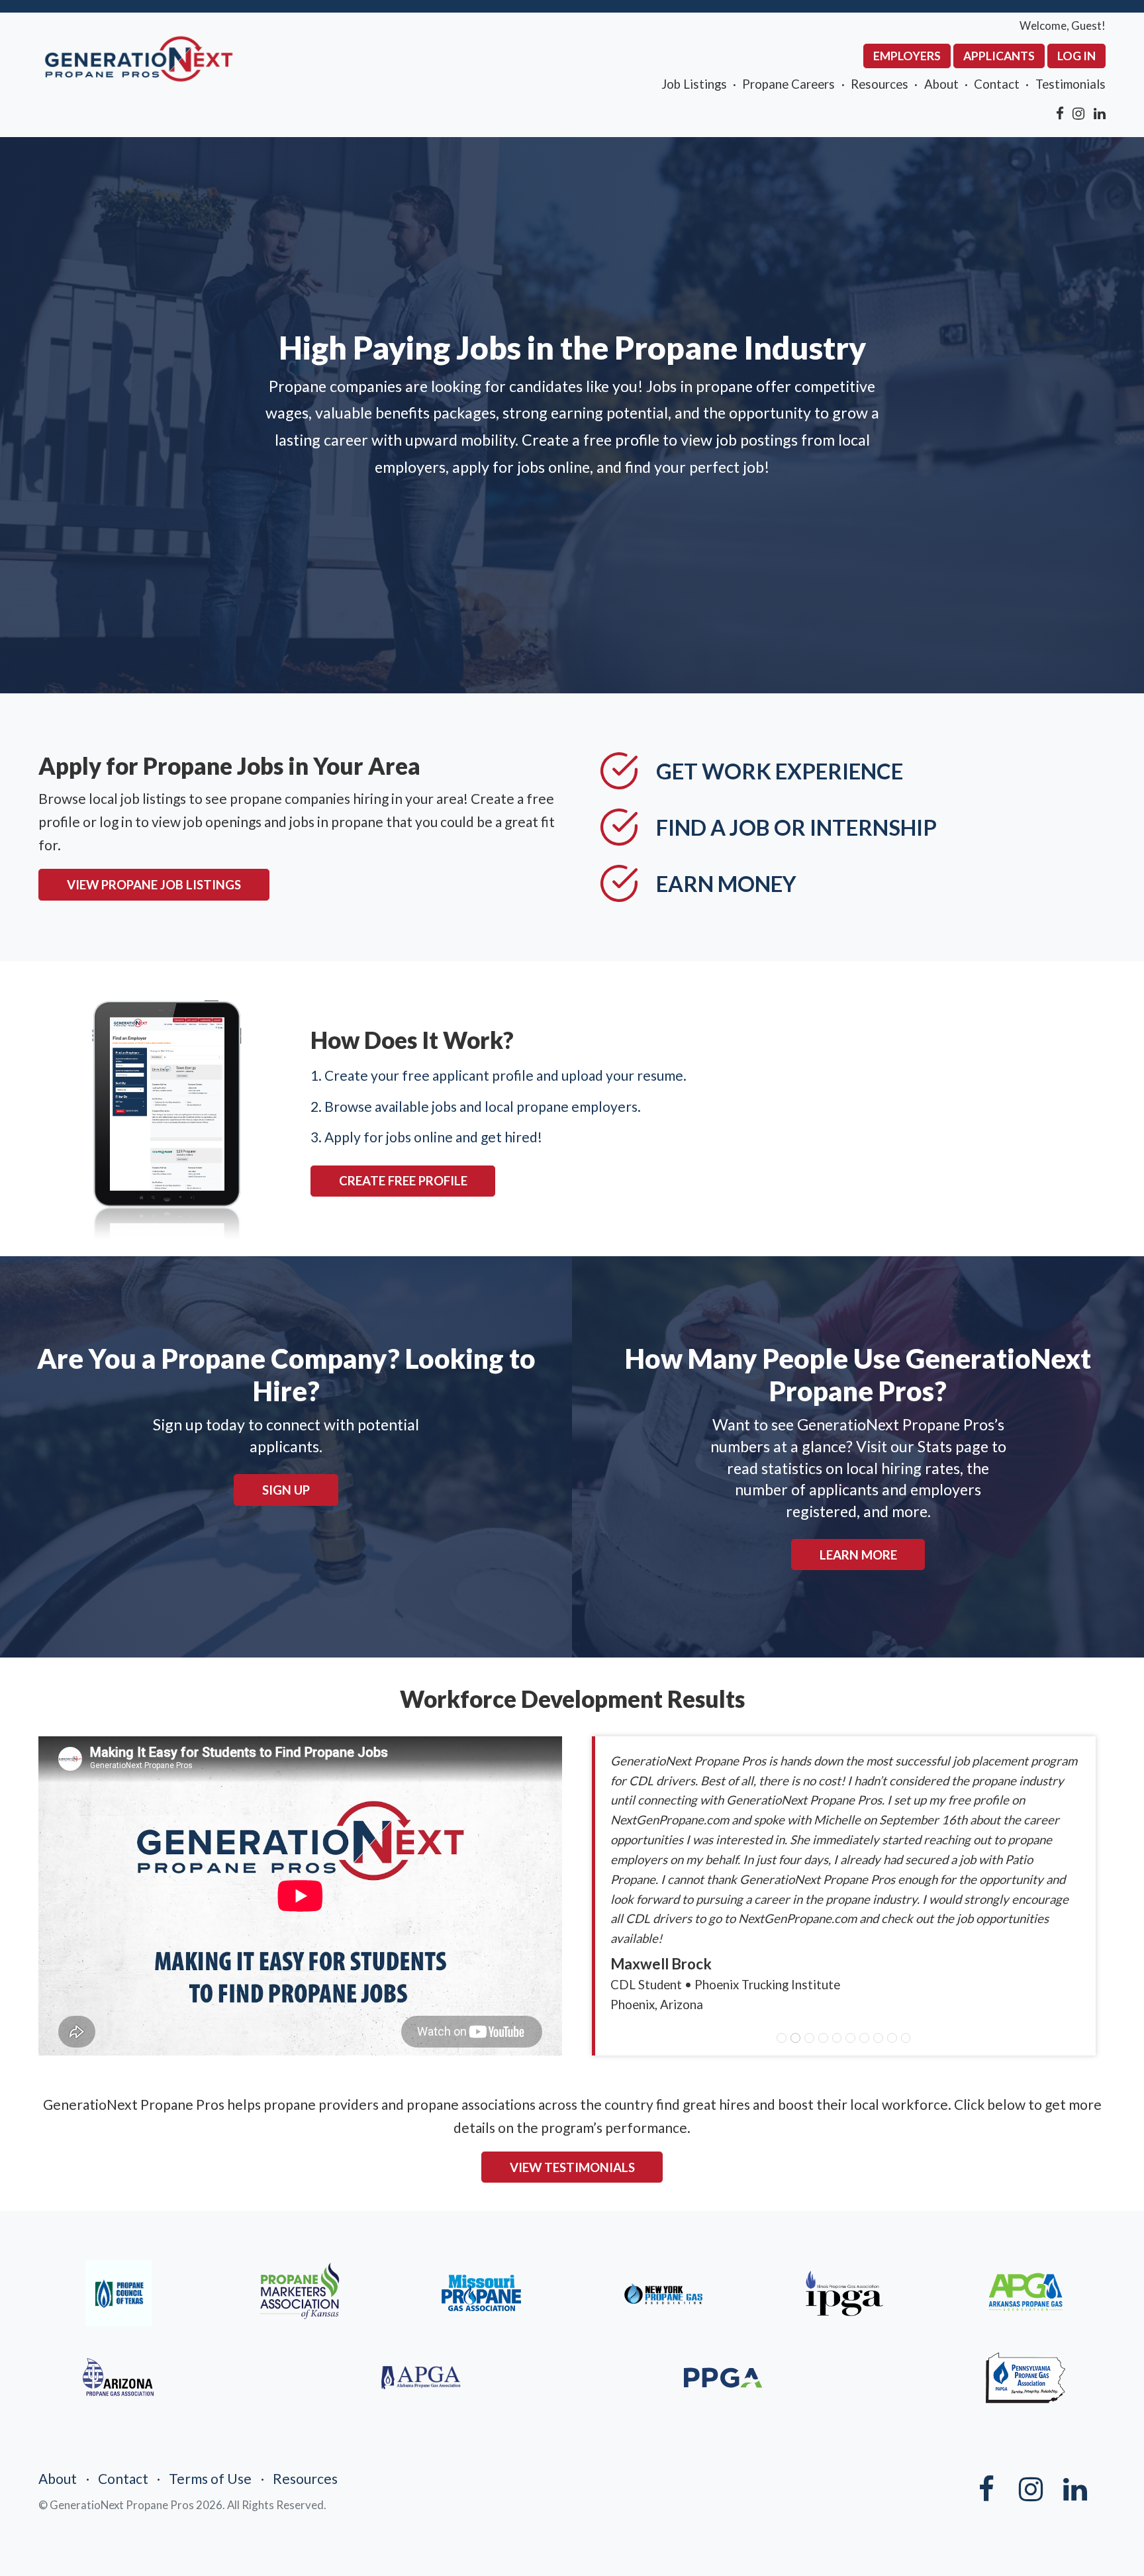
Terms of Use (210, 2478)
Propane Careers (788, 84)
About (941, 84)
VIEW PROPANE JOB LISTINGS (154, 885)
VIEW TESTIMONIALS (572, 2167)
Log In (1076, 56)
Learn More (858, 1555)
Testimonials (1071, 84)
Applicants (999, 56)
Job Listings (694, 84)
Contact (997, 84)
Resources (880, 84)
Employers (907, 56)
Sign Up (286, 1490)
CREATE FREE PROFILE (403, 1181)
